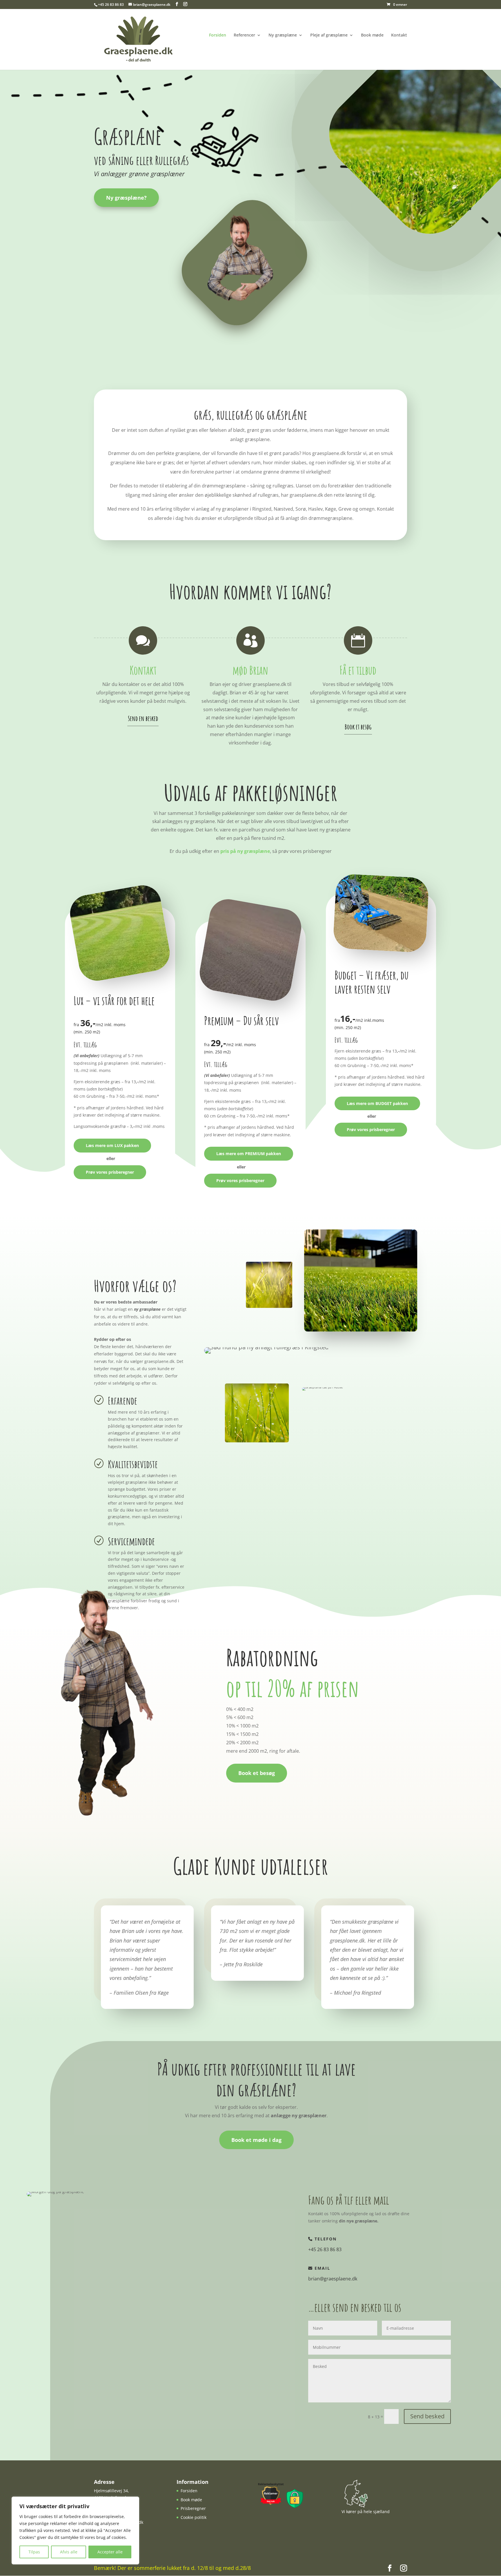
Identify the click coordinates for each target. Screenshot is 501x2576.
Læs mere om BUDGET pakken (377, 1103)
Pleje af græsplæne (329, 35)
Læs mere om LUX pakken (112, 1145)
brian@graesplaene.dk (333, 2279)
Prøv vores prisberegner (110, 1172)
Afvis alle (69, 2552)
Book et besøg (358, 727)
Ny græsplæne (283, 35)
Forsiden (218, 35)
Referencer (244, 35)
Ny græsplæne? (126, 198)
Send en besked (143, 718)
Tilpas (34, 2552)
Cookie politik (194, 2517)
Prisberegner (193, 2508)
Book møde (372, 35)
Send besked (427, 2416)
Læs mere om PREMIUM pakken (249, 1154)
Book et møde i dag (256, 2140)
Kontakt (399, 35)
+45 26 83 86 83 (111, 4)
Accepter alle (110, 2552)
